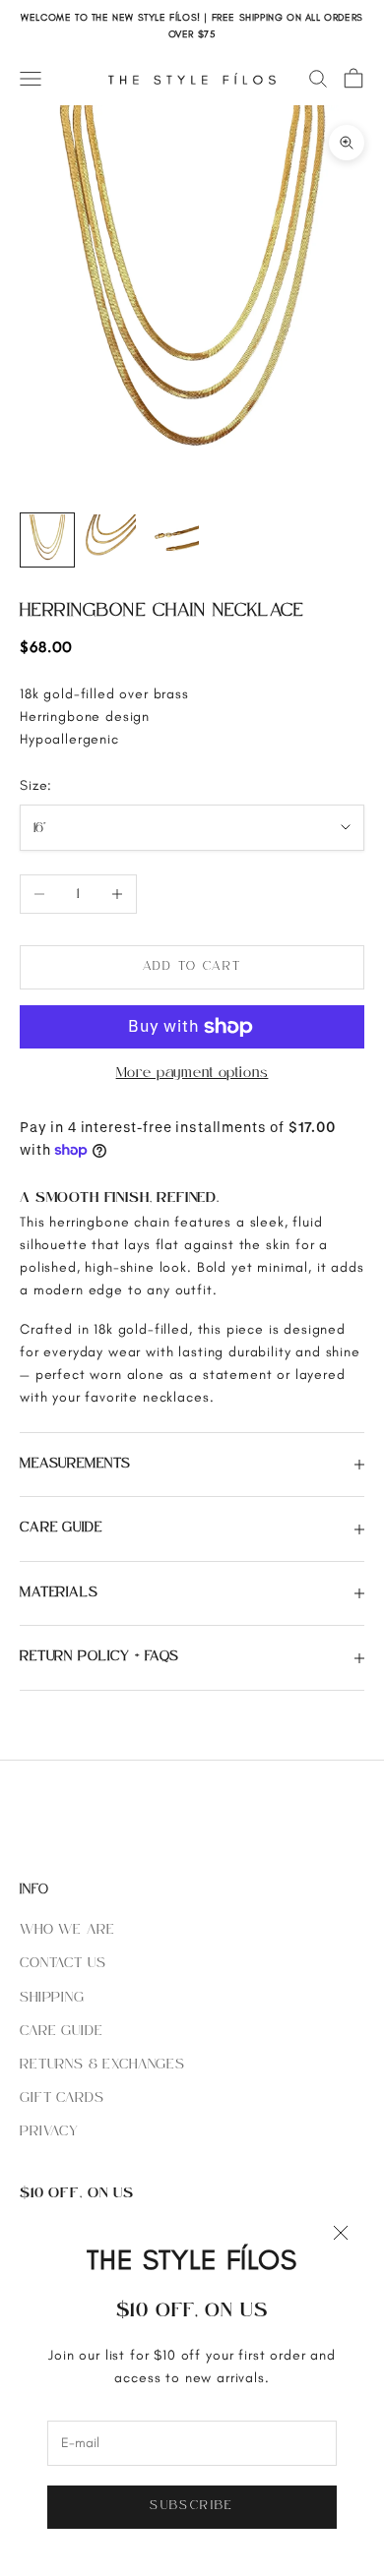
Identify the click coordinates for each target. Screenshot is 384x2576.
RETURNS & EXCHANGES (102, 2065)
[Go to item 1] (47, 540)
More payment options (192, 1074)
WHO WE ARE (67, 1930)
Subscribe (192, 2506)
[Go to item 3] (173, 540)
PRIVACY (49, 2132)
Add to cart (192, 967)
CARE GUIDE (61, 2032)
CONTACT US (63, 1964)
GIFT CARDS (62, 2098)
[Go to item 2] (110, 540)
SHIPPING (52, 1998)
